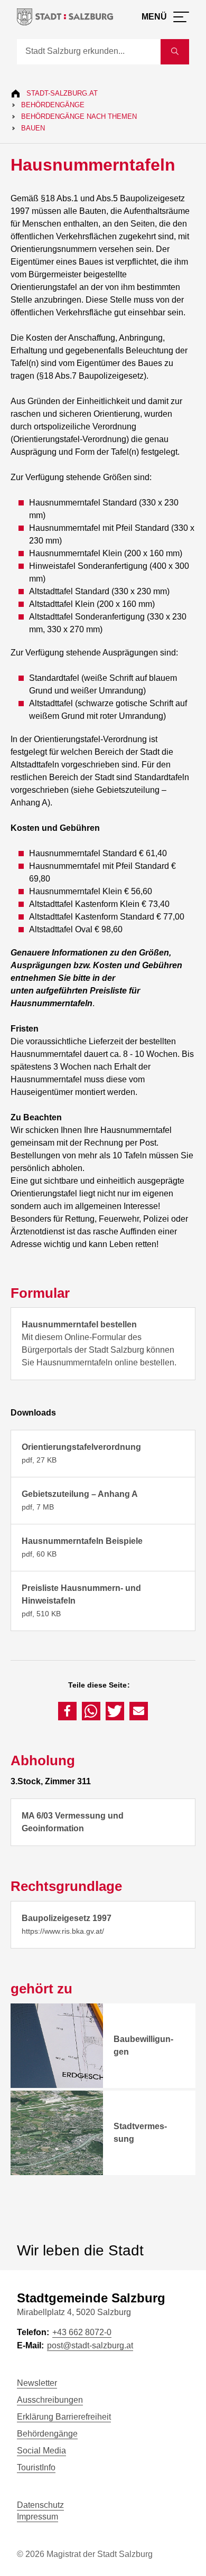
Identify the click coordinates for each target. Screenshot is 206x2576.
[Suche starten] (175, 52)
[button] (67, 1711)
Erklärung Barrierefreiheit (64, 2417)
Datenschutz (40, 2505)
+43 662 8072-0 (82, 2332)
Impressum (38, 2517)
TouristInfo (36, 2467)
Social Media (41, 2451)
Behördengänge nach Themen (79, 116)
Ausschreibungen (50, 2400)
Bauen (33, 128)
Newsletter (37, 2383)
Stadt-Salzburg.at (62, 93)
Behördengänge (53, 105)
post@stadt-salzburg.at (90, 2345)
